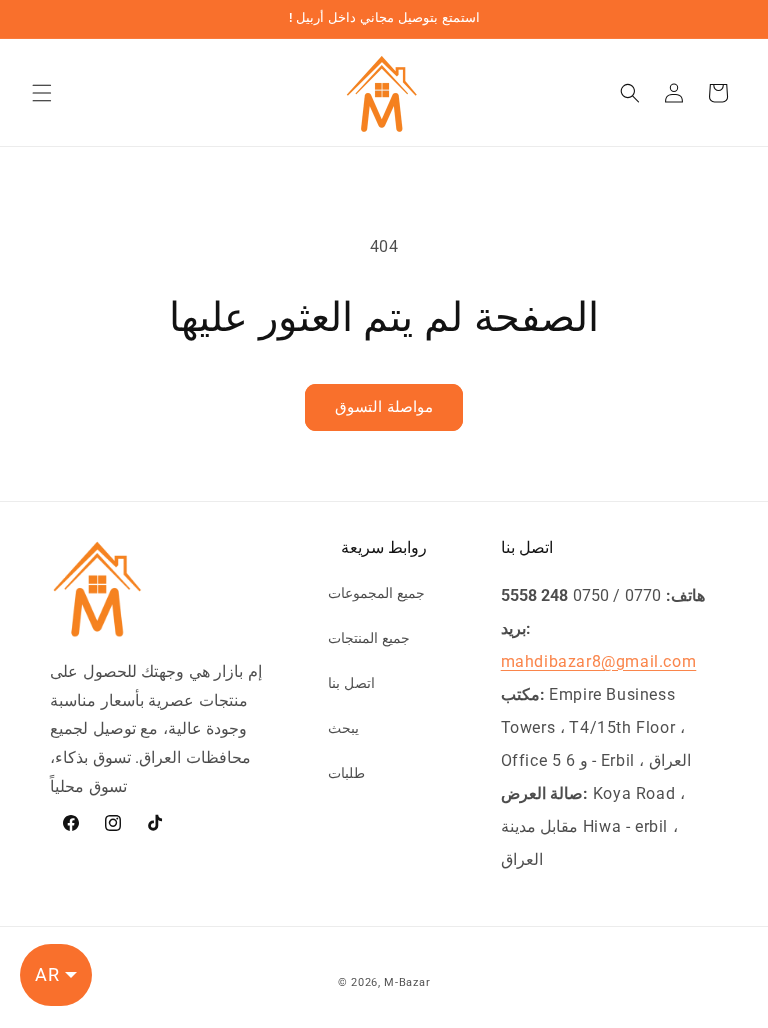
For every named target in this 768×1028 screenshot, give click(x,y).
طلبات (346, 773)
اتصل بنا (351, 683)
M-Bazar (407, 982)
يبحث (343, 728)
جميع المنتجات (369, 638)
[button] (42, 93)
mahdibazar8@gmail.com (599, 661)
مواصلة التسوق (384, 407)
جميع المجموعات (376, 593)
